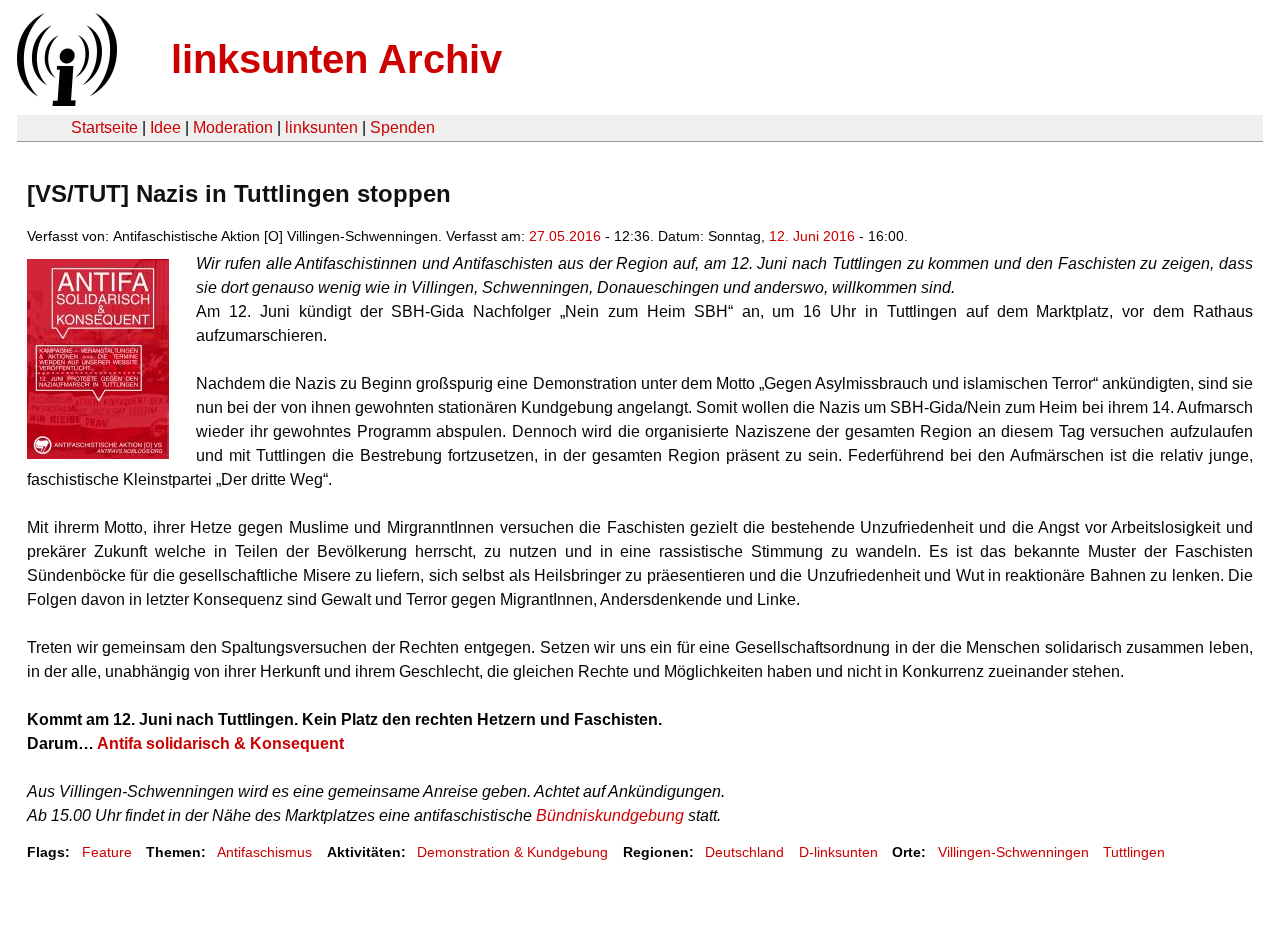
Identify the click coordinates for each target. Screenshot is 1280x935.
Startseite (104, 127)
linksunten (321, 127)
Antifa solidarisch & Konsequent (220, 743)
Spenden (402, 127)
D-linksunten (838, 852)
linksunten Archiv (336, 59)
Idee (165, 127)
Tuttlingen (1134, 852)
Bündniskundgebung (610, 815)
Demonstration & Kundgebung (512, 852)
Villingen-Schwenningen (1013, 852)
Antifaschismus (264, 852)
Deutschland (744, 852)
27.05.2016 (565, 236)
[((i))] (65, 100)
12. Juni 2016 (812, 236)
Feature (107, 852)
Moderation (233, 127)
